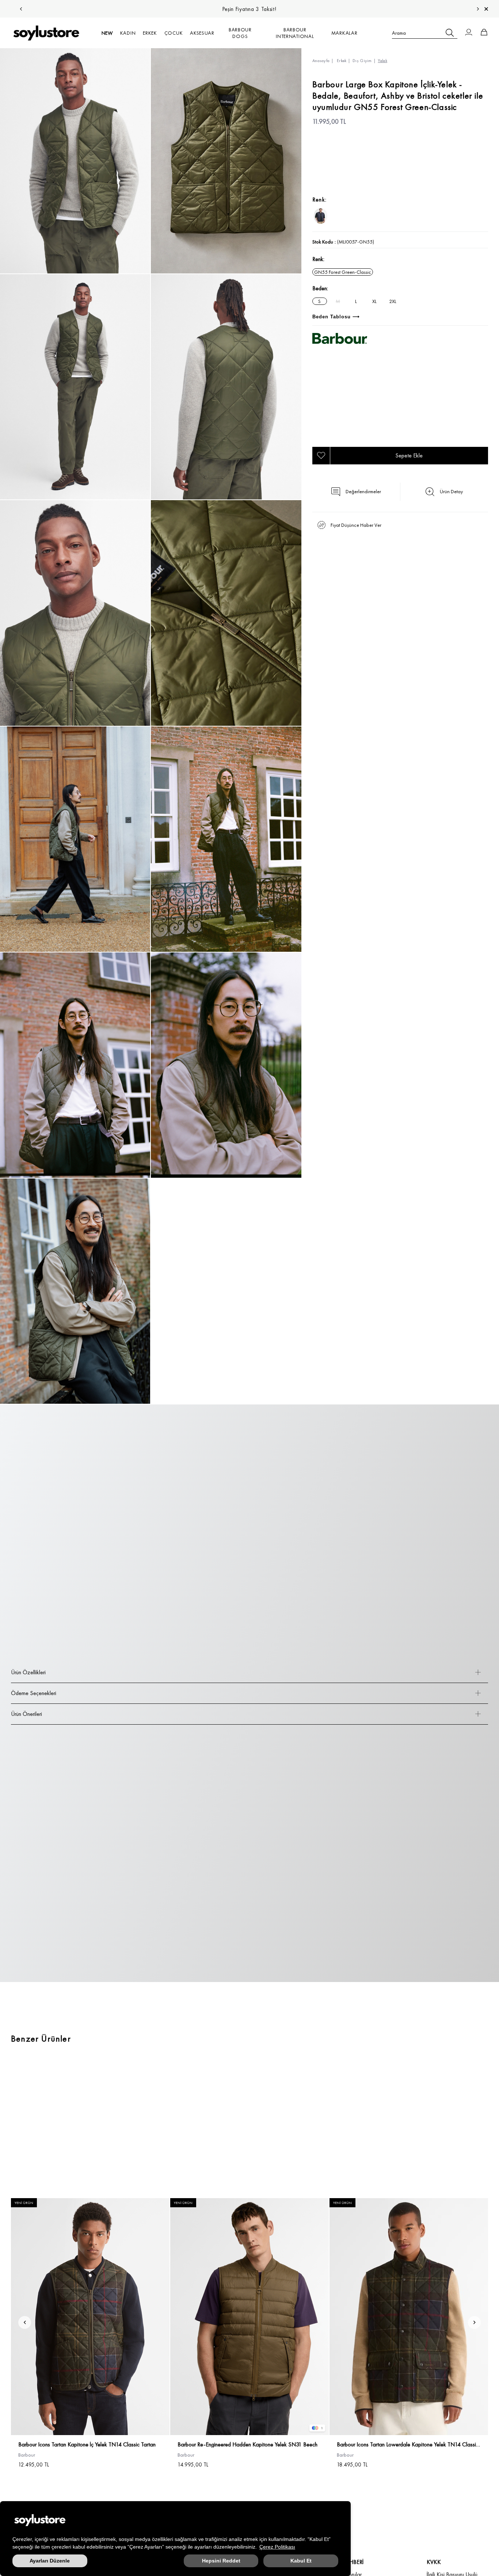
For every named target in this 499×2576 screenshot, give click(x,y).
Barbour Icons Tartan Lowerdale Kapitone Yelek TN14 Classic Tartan (409, 2445)
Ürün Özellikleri (28, 1672)
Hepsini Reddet (221, 2561)
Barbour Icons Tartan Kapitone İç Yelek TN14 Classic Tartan (87, 2445)
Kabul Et (301, 2561)
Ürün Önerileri (26, 1714)
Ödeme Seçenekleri (34, 1693)
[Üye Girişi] (469, 33)
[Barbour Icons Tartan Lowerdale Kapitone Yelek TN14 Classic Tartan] (409, 2317)
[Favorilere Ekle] (321, 456)
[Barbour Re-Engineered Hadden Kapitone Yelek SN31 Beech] (249, 2317)
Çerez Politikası (277, 2547)
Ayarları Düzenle (50, 2561)
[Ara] (450, 33)
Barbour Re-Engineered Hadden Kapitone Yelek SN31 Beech (247, 2445)
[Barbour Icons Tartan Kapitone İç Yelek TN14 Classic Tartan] (90, 2317)
